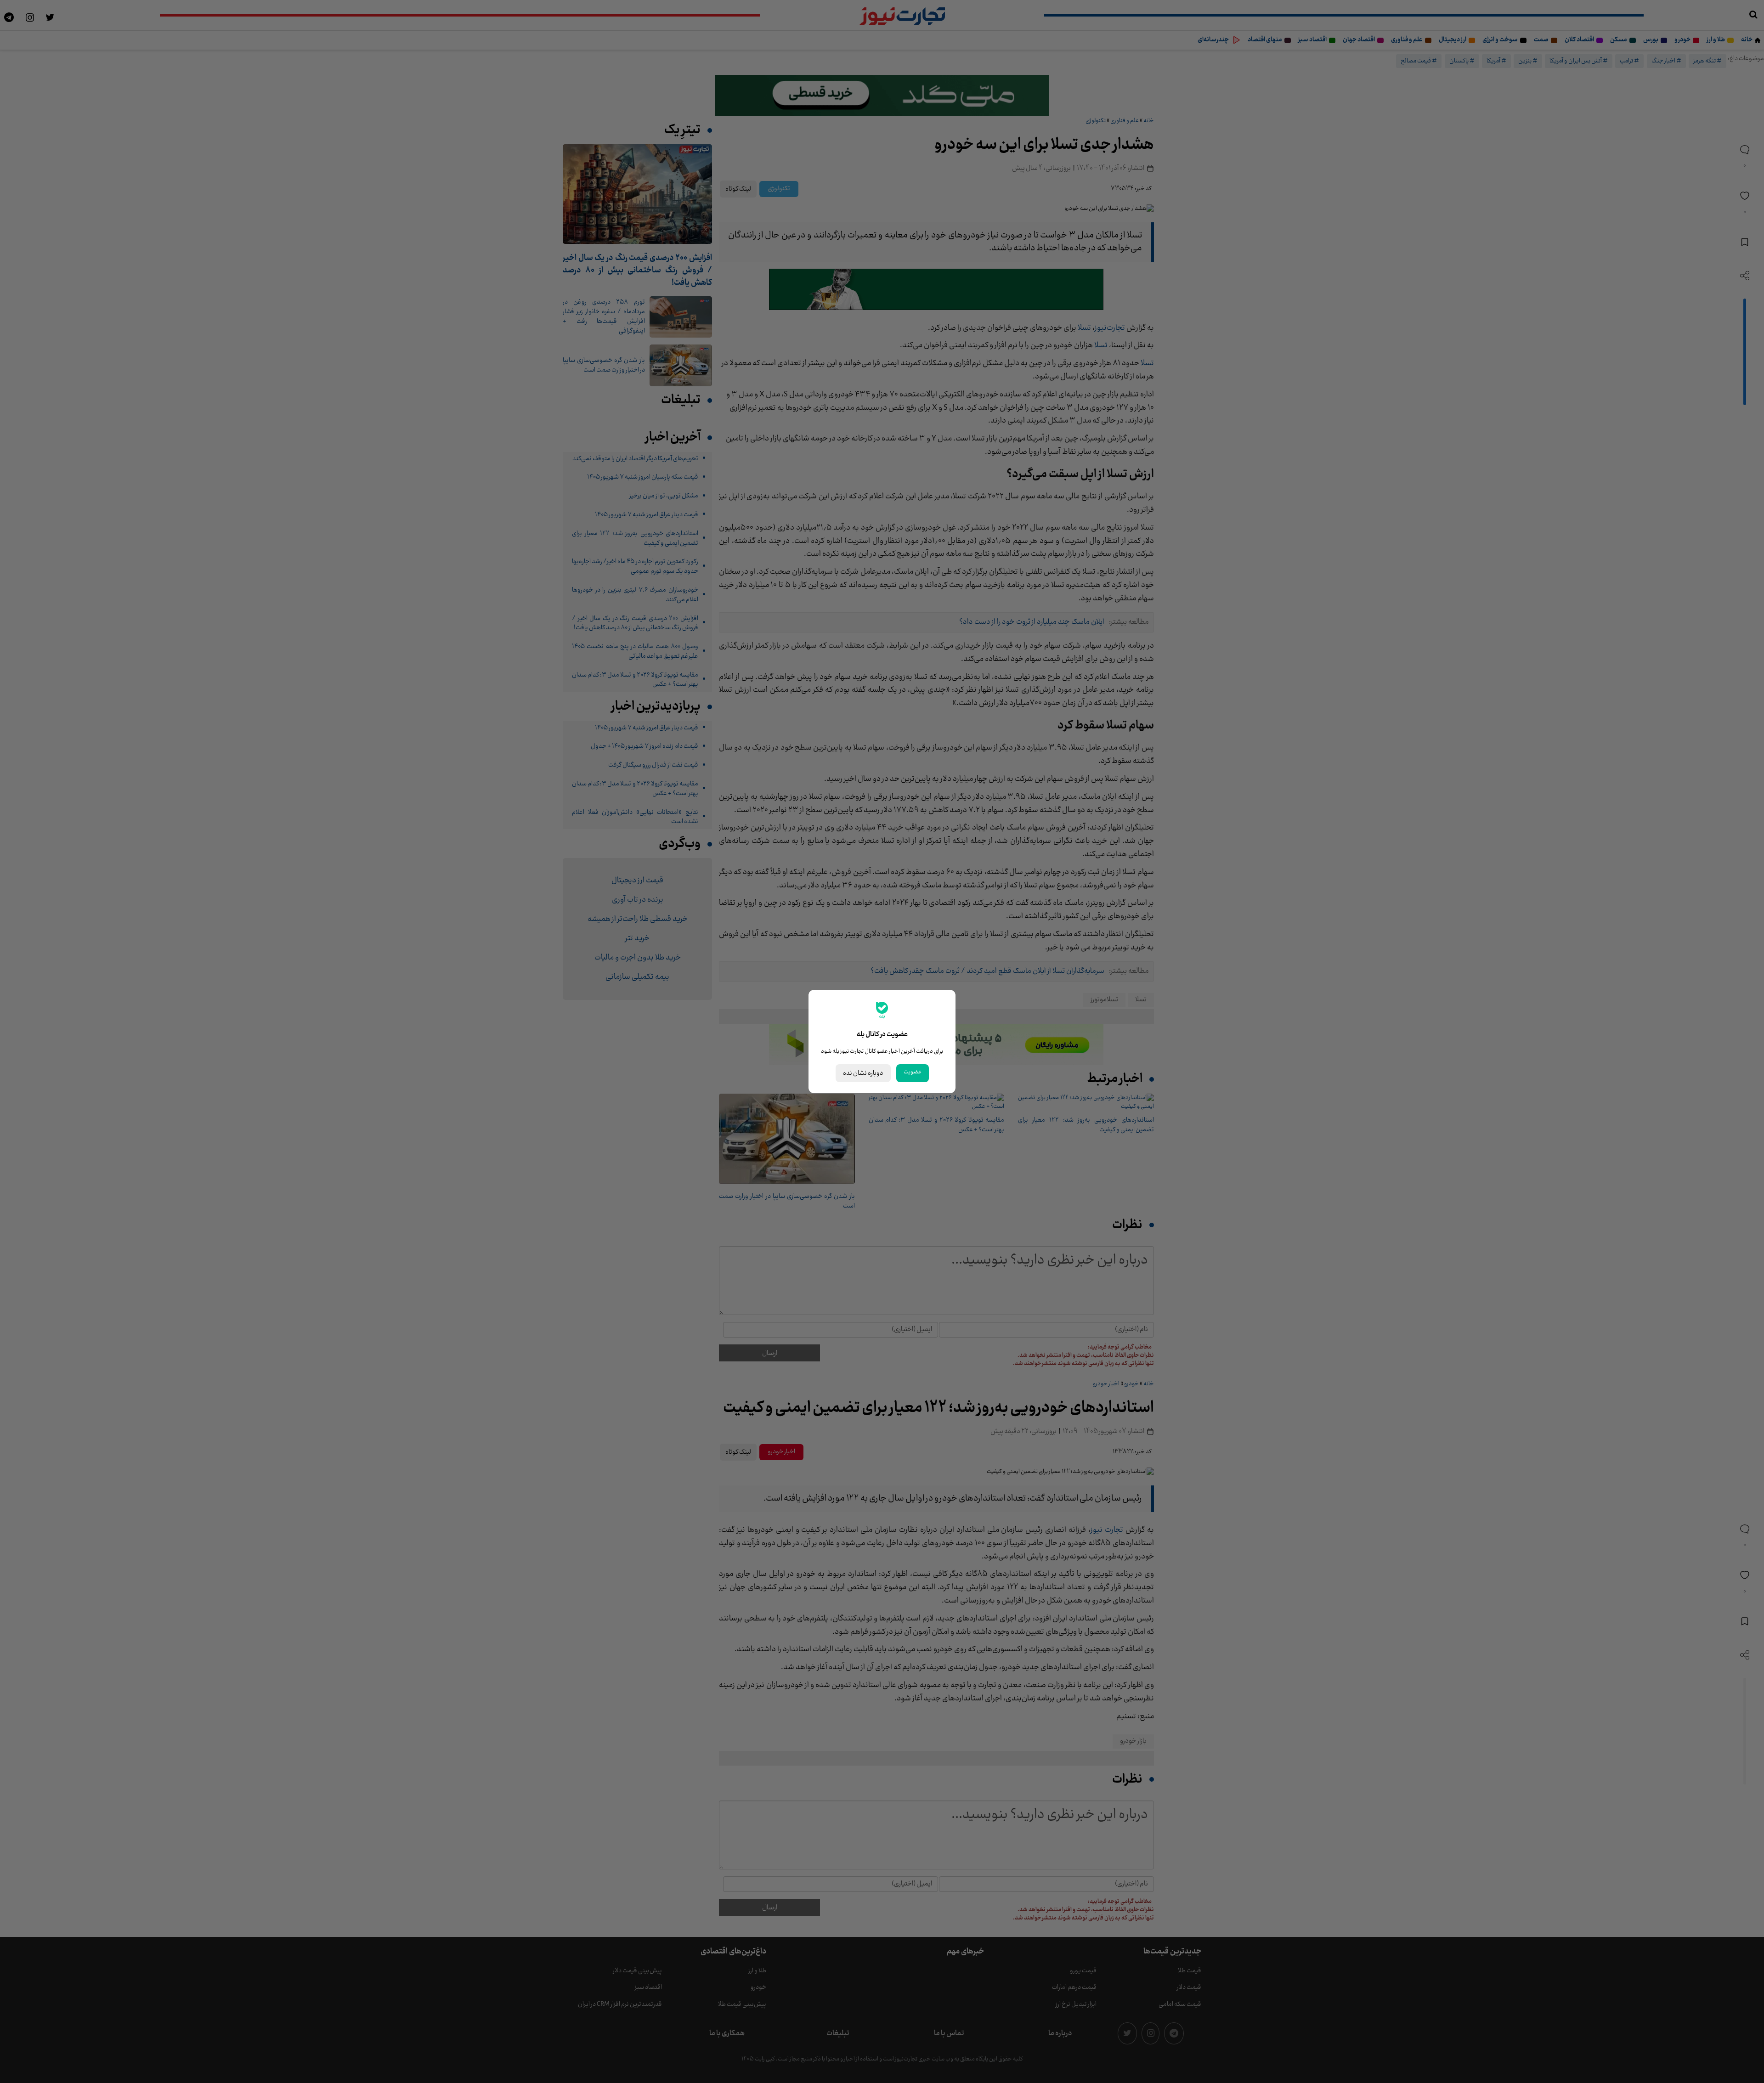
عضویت (913, 1072)
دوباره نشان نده (863, 1073)
